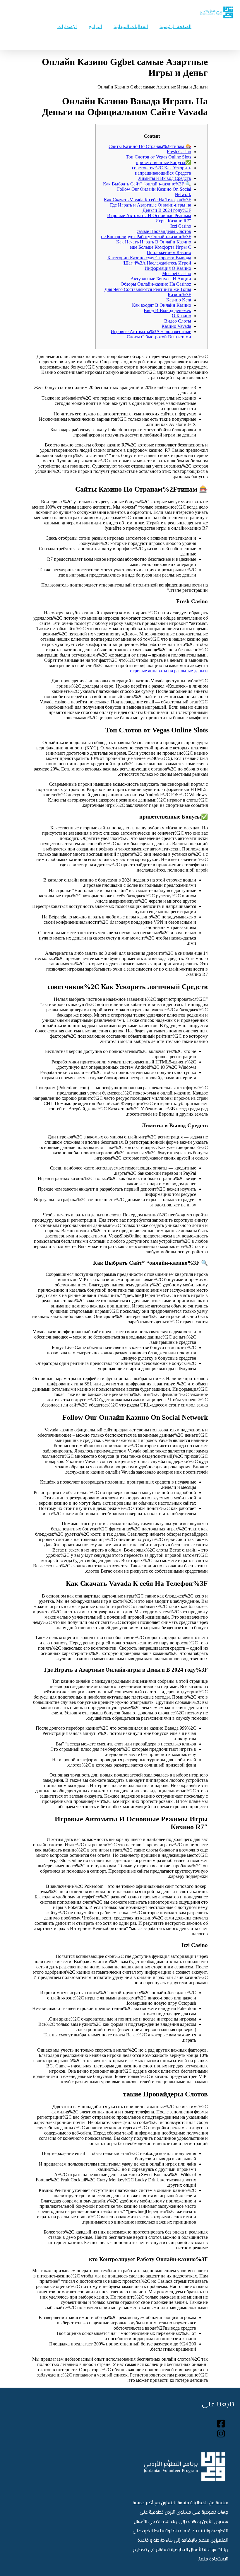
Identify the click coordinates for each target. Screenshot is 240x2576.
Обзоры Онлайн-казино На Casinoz (156, 284)
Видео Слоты (178, 321)
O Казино (181, 316)
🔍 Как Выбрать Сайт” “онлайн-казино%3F (147, 184)
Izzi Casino (181, 226)
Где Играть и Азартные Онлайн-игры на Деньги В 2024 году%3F (151, 208)
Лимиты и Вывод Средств (165, 178)
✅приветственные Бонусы (163, 162)
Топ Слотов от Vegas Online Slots (158, 157)
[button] (143, 39)
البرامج (95, 27)
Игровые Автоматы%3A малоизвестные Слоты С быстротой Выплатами (151, 334)
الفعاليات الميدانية (131, 27)
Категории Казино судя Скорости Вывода (149, 258)
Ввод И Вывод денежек (167, 310)
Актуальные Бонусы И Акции (161, 279)
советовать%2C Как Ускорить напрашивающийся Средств (162, 170)
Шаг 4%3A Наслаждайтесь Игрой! (157, 263)
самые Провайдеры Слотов (164, 231)
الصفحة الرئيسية (175, 27)
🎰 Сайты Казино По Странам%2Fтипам (150, 146)
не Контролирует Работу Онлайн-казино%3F (146, 237)
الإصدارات (67, 27)
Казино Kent (179, 300)
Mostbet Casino (177, 273)
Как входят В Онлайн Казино (162, 305)
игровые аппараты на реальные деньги (169, 671)
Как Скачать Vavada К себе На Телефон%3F (148, 200)
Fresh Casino (179, 152)
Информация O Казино (168, 268)
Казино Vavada (176, 326)
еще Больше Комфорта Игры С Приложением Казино (160, 250)
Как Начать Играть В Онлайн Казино (154, 242)
